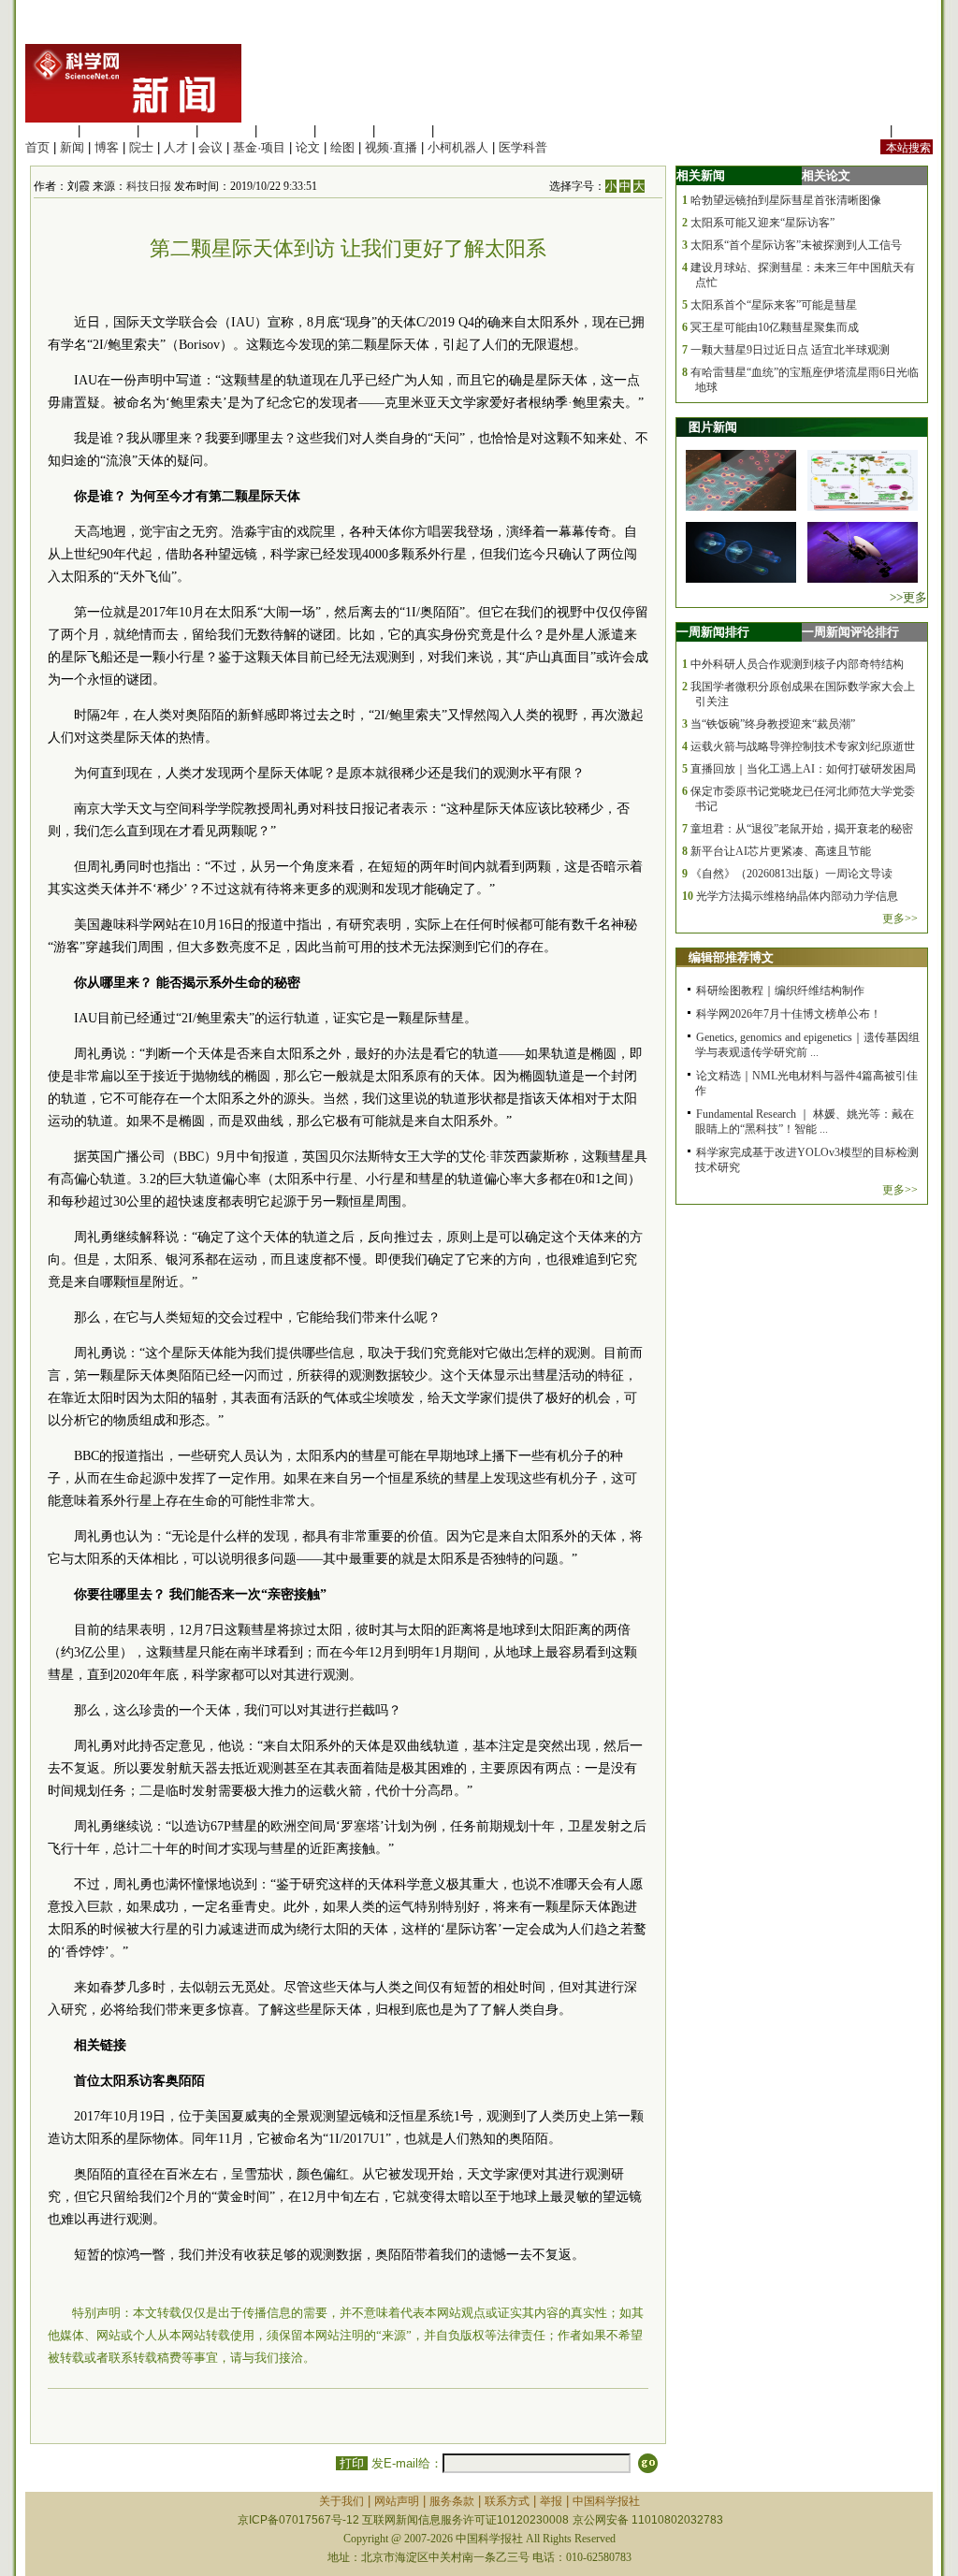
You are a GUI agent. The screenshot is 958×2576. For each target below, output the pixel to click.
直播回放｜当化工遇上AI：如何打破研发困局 (803, 769)
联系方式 (507, 2501)
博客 (107, 147)
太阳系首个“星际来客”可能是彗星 (774, 305)
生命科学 (50, 130)
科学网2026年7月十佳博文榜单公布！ (789, 1014)
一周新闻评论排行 (850, 632)
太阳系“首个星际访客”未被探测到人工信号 (796, 245)
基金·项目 (259, 147)
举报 (551, 2501)
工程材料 (226, 130)
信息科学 (285, 130)
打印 (352, 2463)
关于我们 (341, 2501)
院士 (141, 147)
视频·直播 (391, 147)
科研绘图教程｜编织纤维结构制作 (780, 991)
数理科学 (403, 130)
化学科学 (167, 130)
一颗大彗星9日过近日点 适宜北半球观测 (790, 350)
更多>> (900, 919)
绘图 (342, 147)
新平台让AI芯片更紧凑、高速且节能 (781, 851)
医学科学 (109, 130)
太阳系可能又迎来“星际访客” (762, 223)
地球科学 (344, 130)
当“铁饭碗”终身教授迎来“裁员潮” (773, 724)
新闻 (72, 147)
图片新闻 (713, 427)
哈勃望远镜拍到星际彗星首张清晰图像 (786, 200)
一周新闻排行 (713, 632)
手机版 (914, 130)
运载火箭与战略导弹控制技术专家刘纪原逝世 (803, 746)
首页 (37, 147)
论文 (308, 147)
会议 (210, 147)
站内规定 (862, 130)
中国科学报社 (606, 2501)
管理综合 (462, 130)
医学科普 (523, 147)
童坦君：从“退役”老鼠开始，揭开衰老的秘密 (802, 829)
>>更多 (908, 597)
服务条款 (452, 2501)
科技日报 (149, 186)
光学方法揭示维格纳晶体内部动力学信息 (797, 896)
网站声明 (397, 2501)
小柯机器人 (458, 147)
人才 (176, 147)
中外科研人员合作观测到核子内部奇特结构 (797, 664)
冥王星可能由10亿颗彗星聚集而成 (775, 327)
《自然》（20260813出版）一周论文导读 (791, 874)
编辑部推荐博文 (731, 957)
